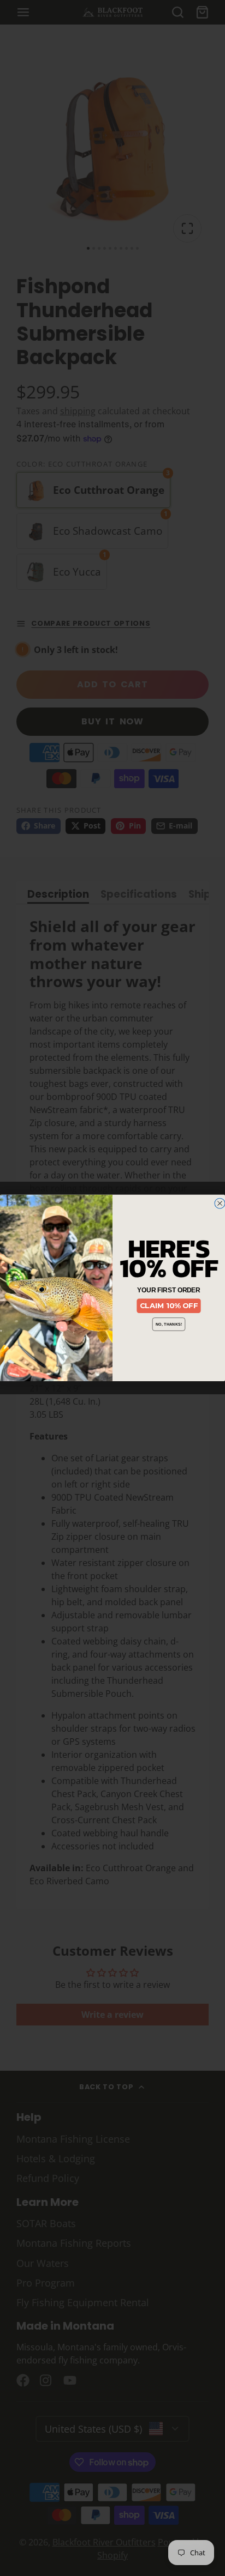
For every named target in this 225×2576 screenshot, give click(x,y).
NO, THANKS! (169, 1324)
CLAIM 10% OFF (169, 1306)
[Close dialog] (220, 1203)
